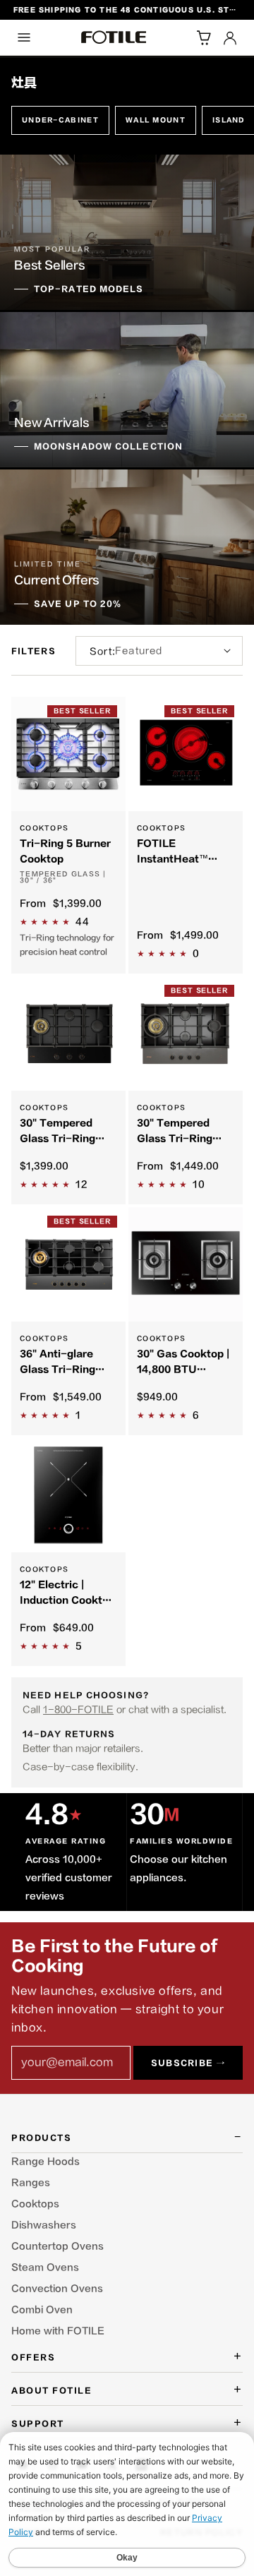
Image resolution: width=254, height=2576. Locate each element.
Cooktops (35, 2204)
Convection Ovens (57, 2289)
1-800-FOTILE (78, 1709)
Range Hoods (46, 2162)
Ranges (31, 2183)
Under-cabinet (60, 120)
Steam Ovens (45, 2268)
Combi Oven (42, 2310)
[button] (203, 37)
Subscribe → (188, 2063)
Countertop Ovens (58, 2246)
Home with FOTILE (58, 2331)
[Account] (230, 37)
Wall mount (156, 120)
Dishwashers (44, 2225)
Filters (34, 651)
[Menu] (24, 37)
